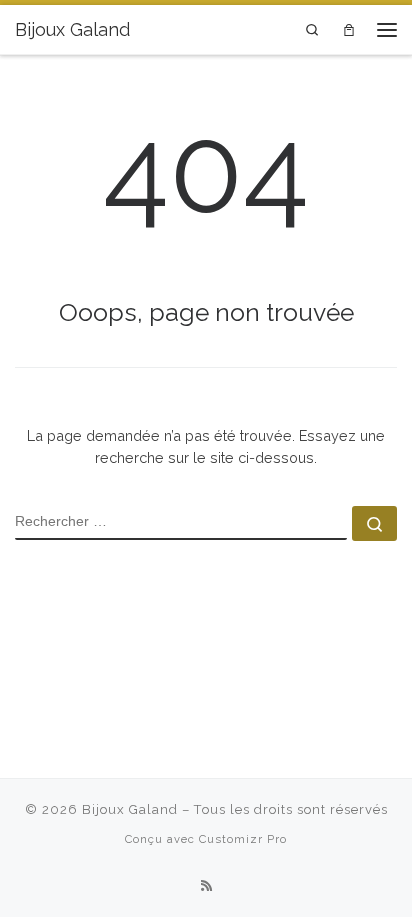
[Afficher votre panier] (348, 29)
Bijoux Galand (130, 809)
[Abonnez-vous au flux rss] (206, 886)
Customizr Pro (243, 839)
